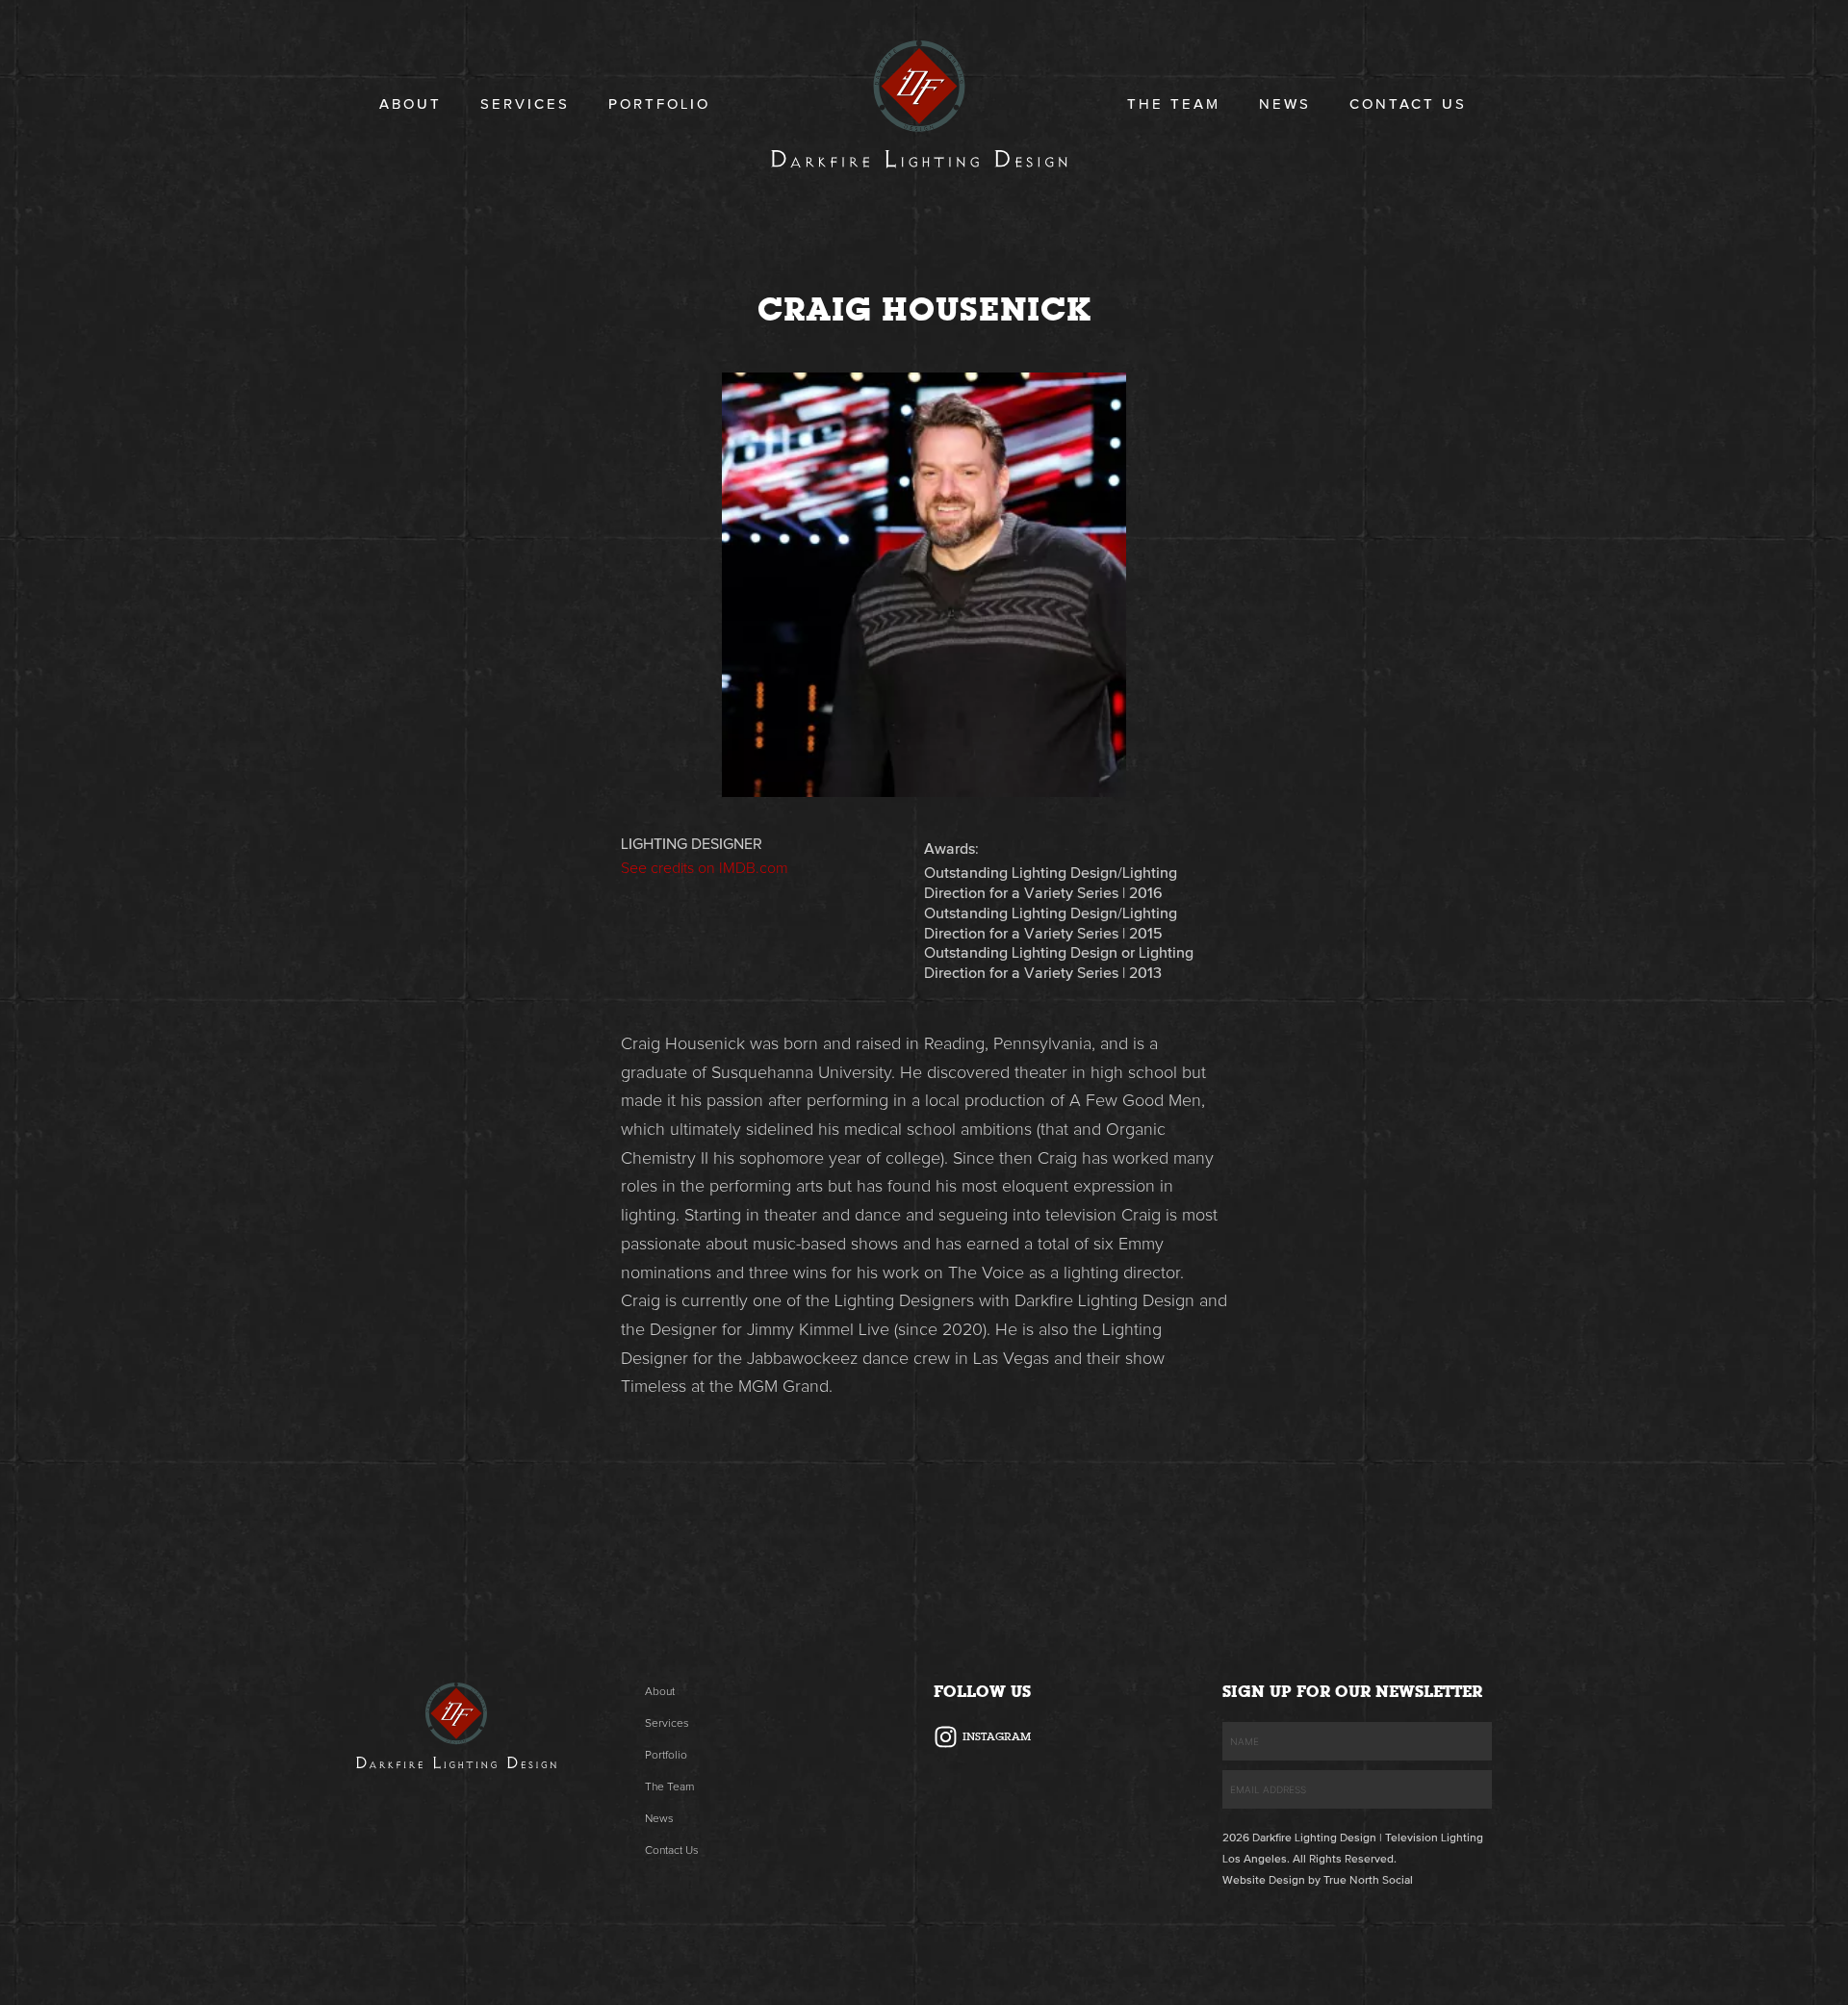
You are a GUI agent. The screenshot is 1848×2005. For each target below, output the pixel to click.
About (411, 104)
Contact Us (1408, 104)
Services (525, 104)
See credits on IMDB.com (705, 868)
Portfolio (659, 104)
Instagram (997, 1736)
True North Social (1368, 1881)
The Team (1174, 104)
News (1285, 104)
